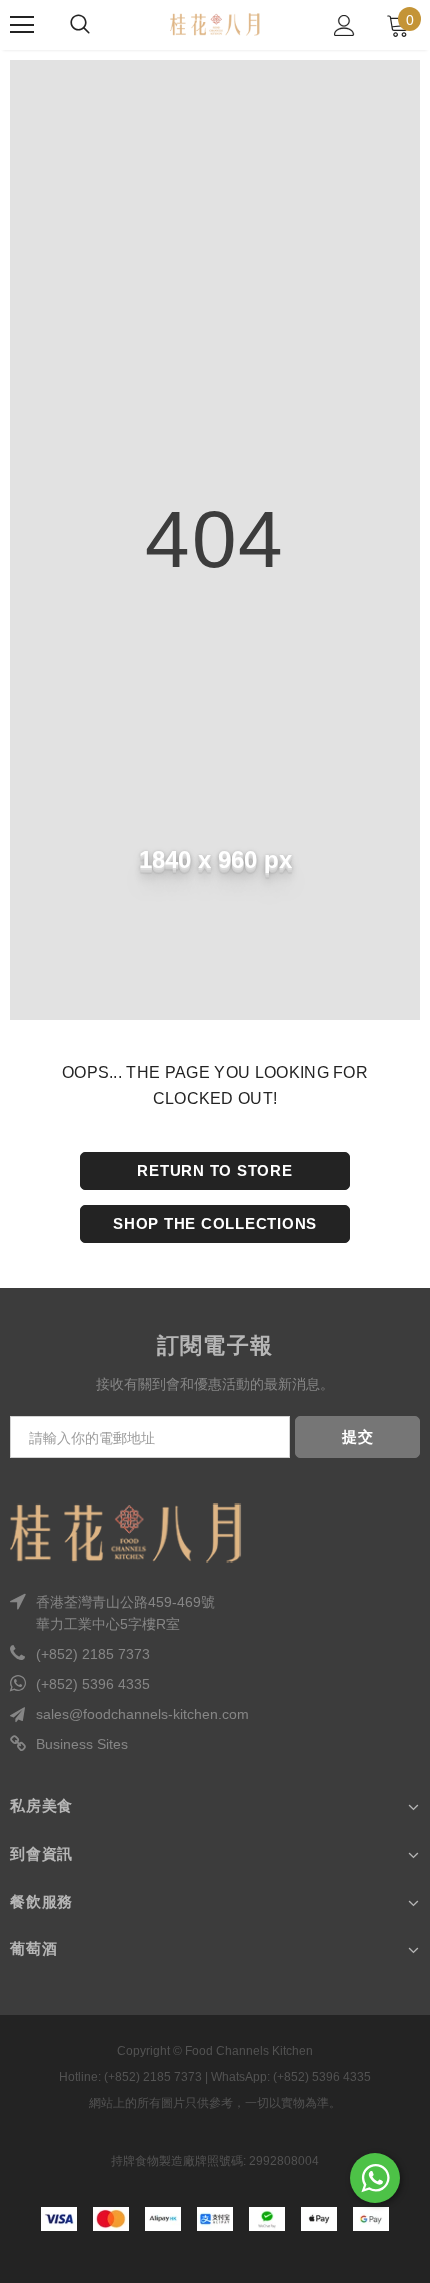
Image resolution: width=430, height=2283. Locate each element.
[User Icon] (344, 25)
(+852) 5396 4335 (93, 1684)
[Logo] (215, 24)
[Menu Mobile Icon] (22, 25)
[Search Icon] (80, 25)
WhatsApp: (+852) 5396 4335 (291, 2077)
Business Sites (82, 1744)
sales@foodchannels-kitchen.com (142, 1714)
